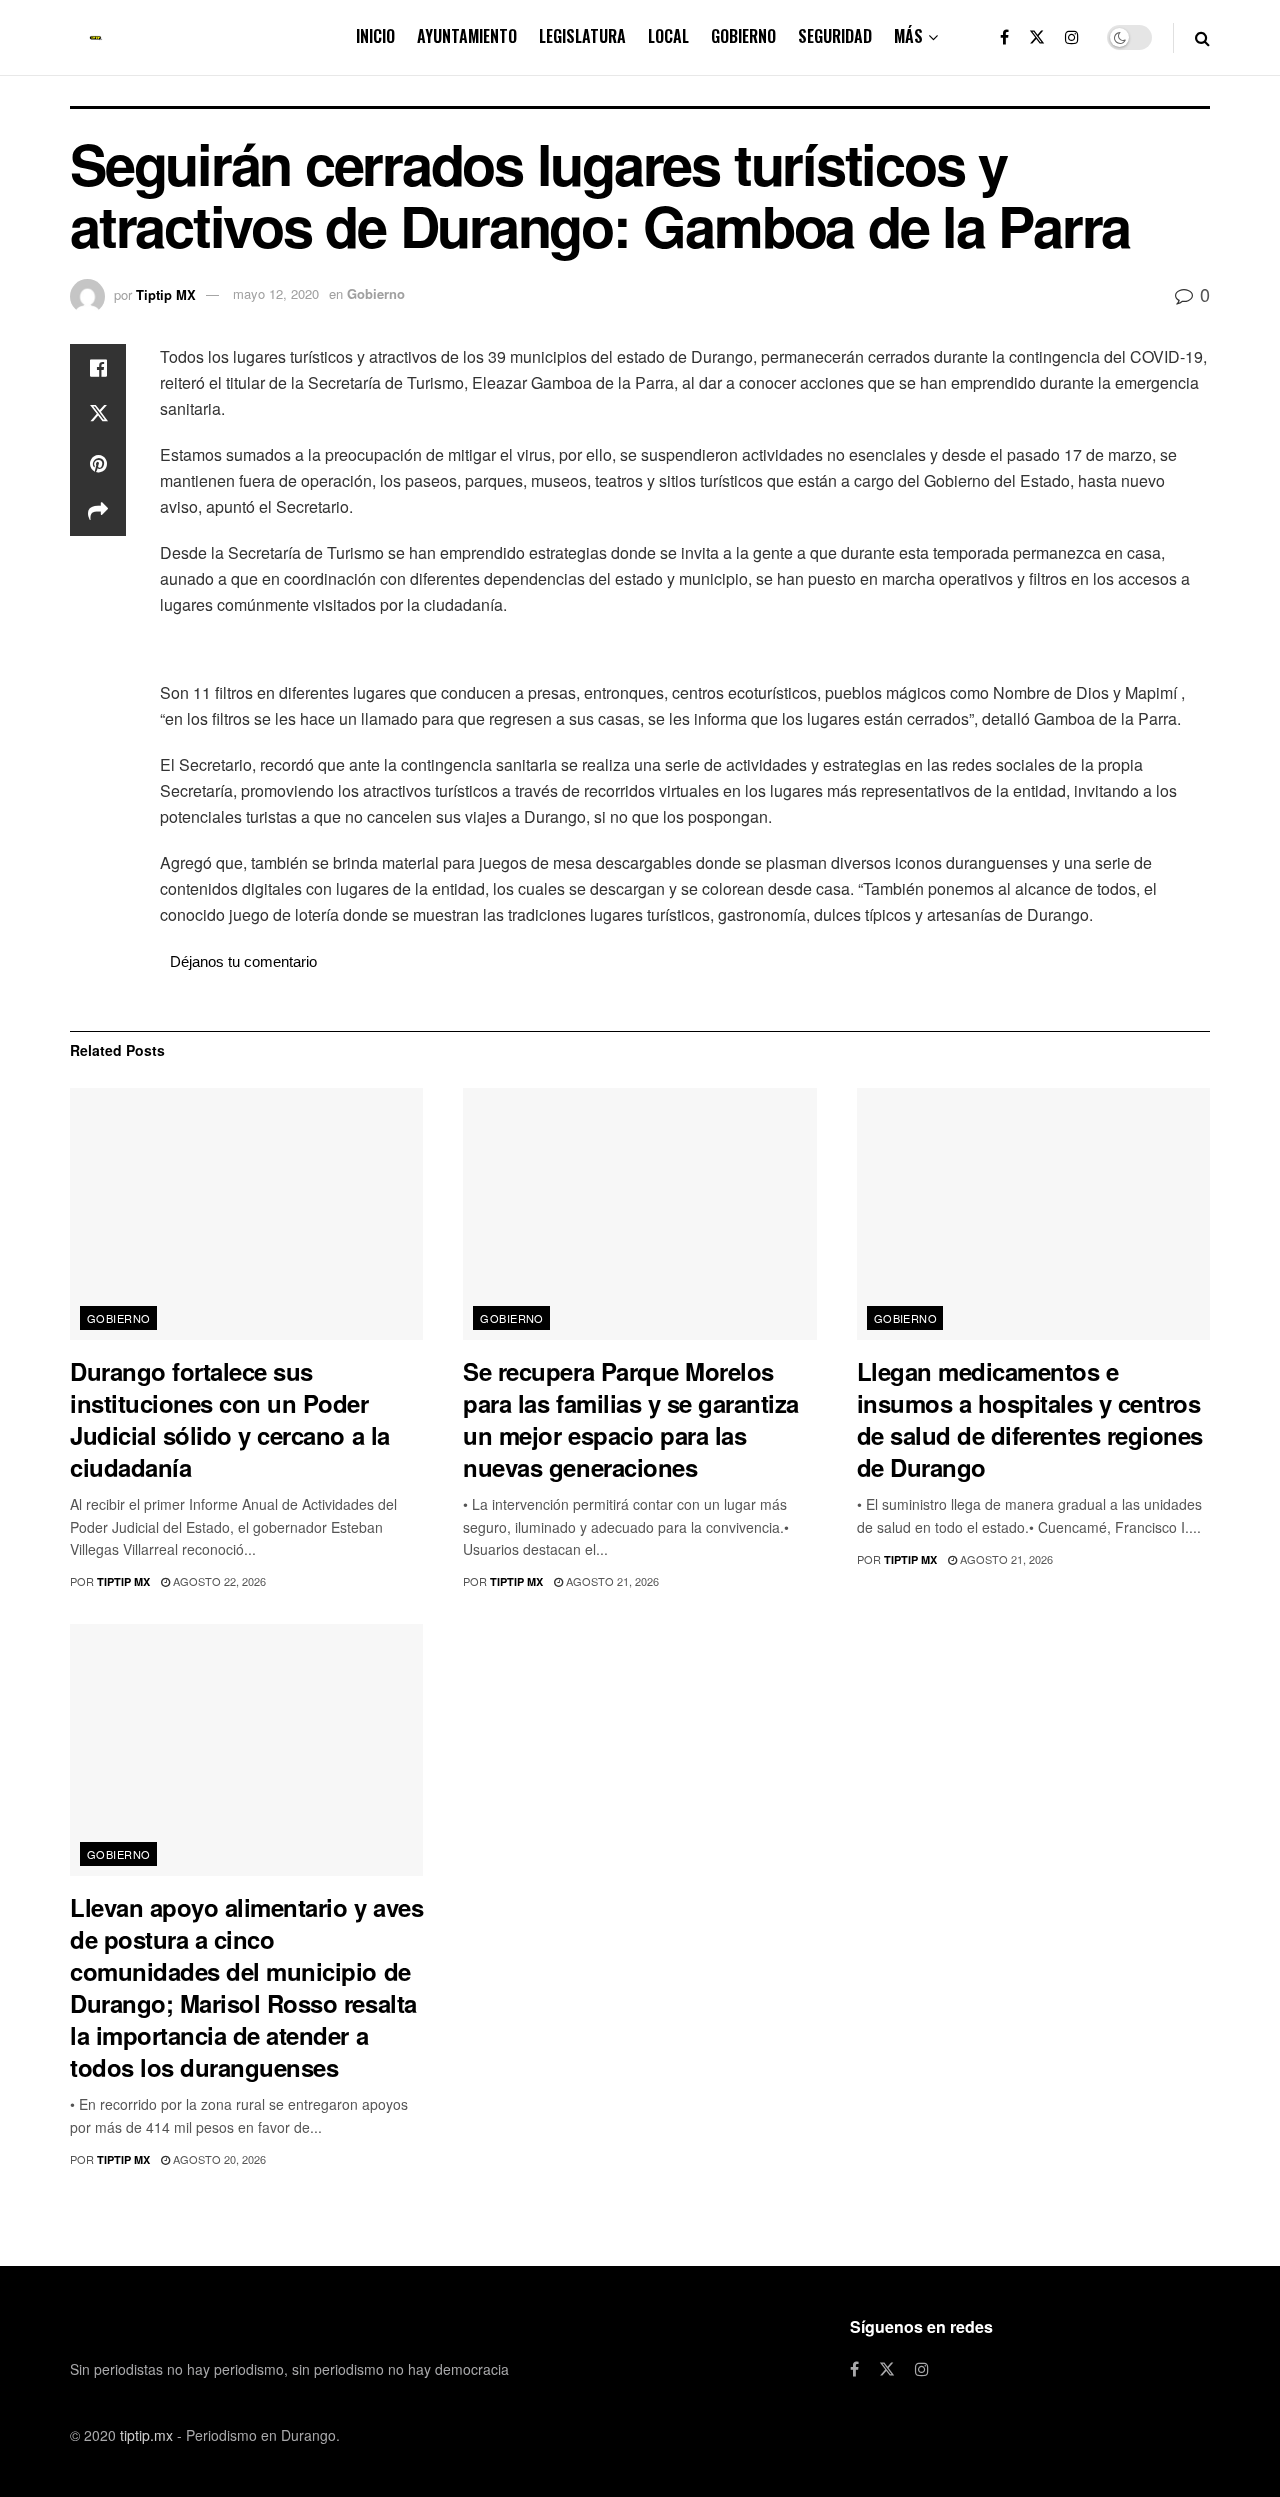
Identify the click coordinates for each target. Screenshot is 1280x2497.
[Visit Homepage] (96, 38)
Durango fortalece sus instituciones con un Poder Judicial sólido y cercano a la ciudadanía (230, 1419)
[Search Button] (1202, 37)
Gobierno (743, 36)
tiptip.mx (146, 2435)
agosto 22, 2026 (218, 1581)
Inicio (375, 36)
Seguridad (835, 36)
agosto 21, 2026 (611, 1581)
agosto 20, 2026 (218, 2159)
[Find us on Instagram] (1072, 37)
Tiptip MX (166, 293)
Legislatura (582, 36)
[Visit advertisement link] (685, 651)
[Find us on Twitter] (1037, 37)
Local (668, 36)
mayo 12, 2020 (276, 293)
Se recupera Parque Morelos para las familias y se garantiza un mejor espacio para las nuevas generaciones (631, 1419)
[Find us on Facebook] (1004, 37)
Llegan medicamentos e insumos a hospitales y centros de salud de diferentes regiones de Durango (1030, 1419)
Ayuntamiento (467, 36)
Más (908, 36)
